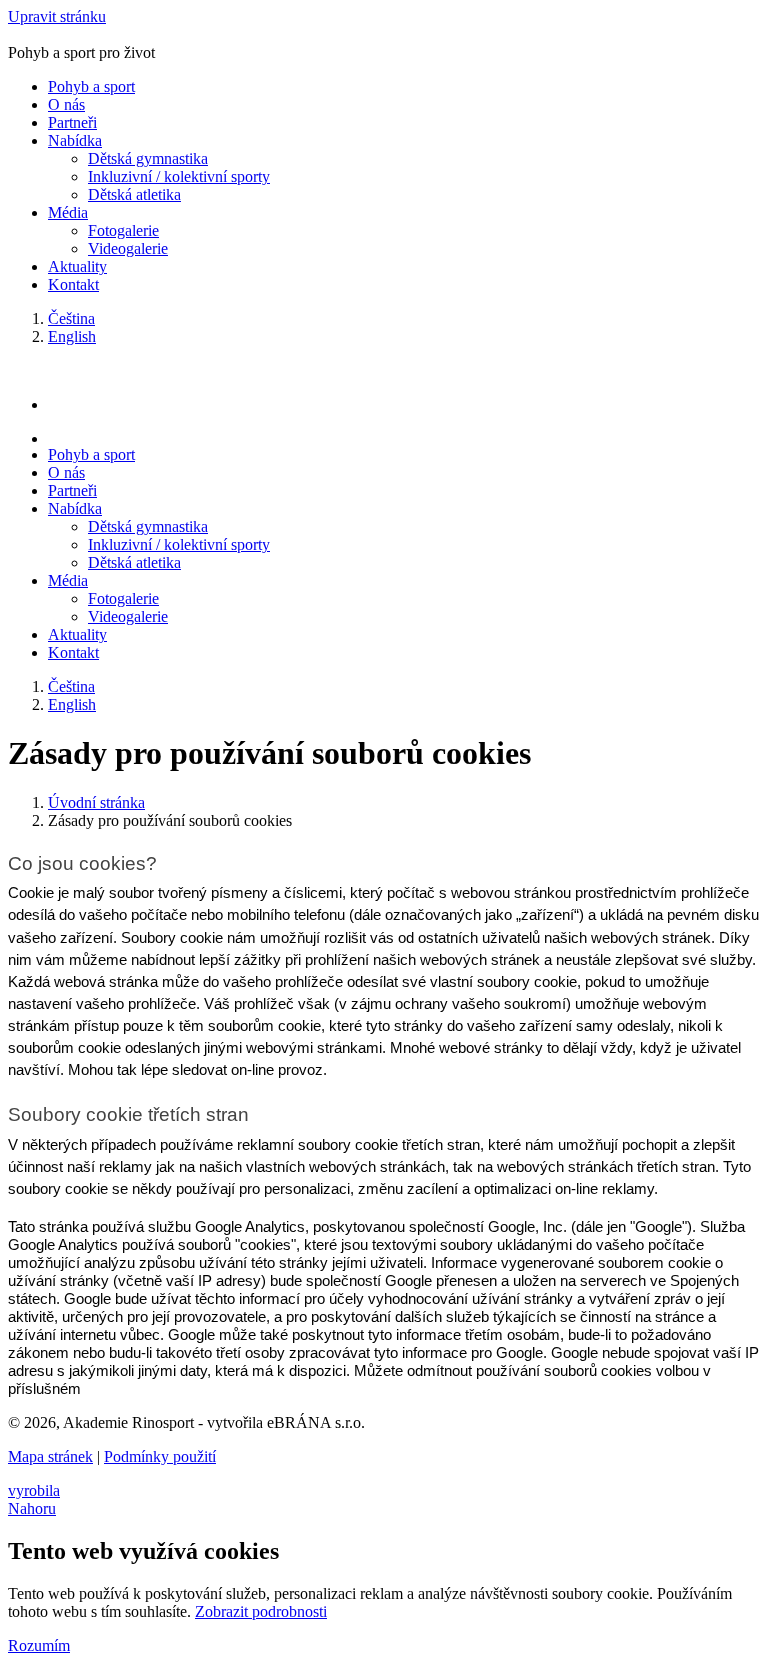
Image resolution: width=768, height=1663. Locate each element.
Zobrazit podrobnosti (261, 1611)
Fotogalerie (123, 230)
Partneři (72, 122)
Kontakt (73, 284)
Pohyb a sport (91, 86)
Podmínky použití (160, 1456)
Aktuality (77, 266)
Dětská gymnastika (148, 158)
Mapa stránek (50, 1456)
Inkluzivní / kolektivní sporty (179, 176)
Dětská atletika (134, 194)
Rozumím (39, 1645)
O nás (66, 104)
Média (68, 212)
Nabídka (75, 140)
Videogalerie (128, 248)
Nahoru (32, 1508)
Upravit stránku (57, 16)
